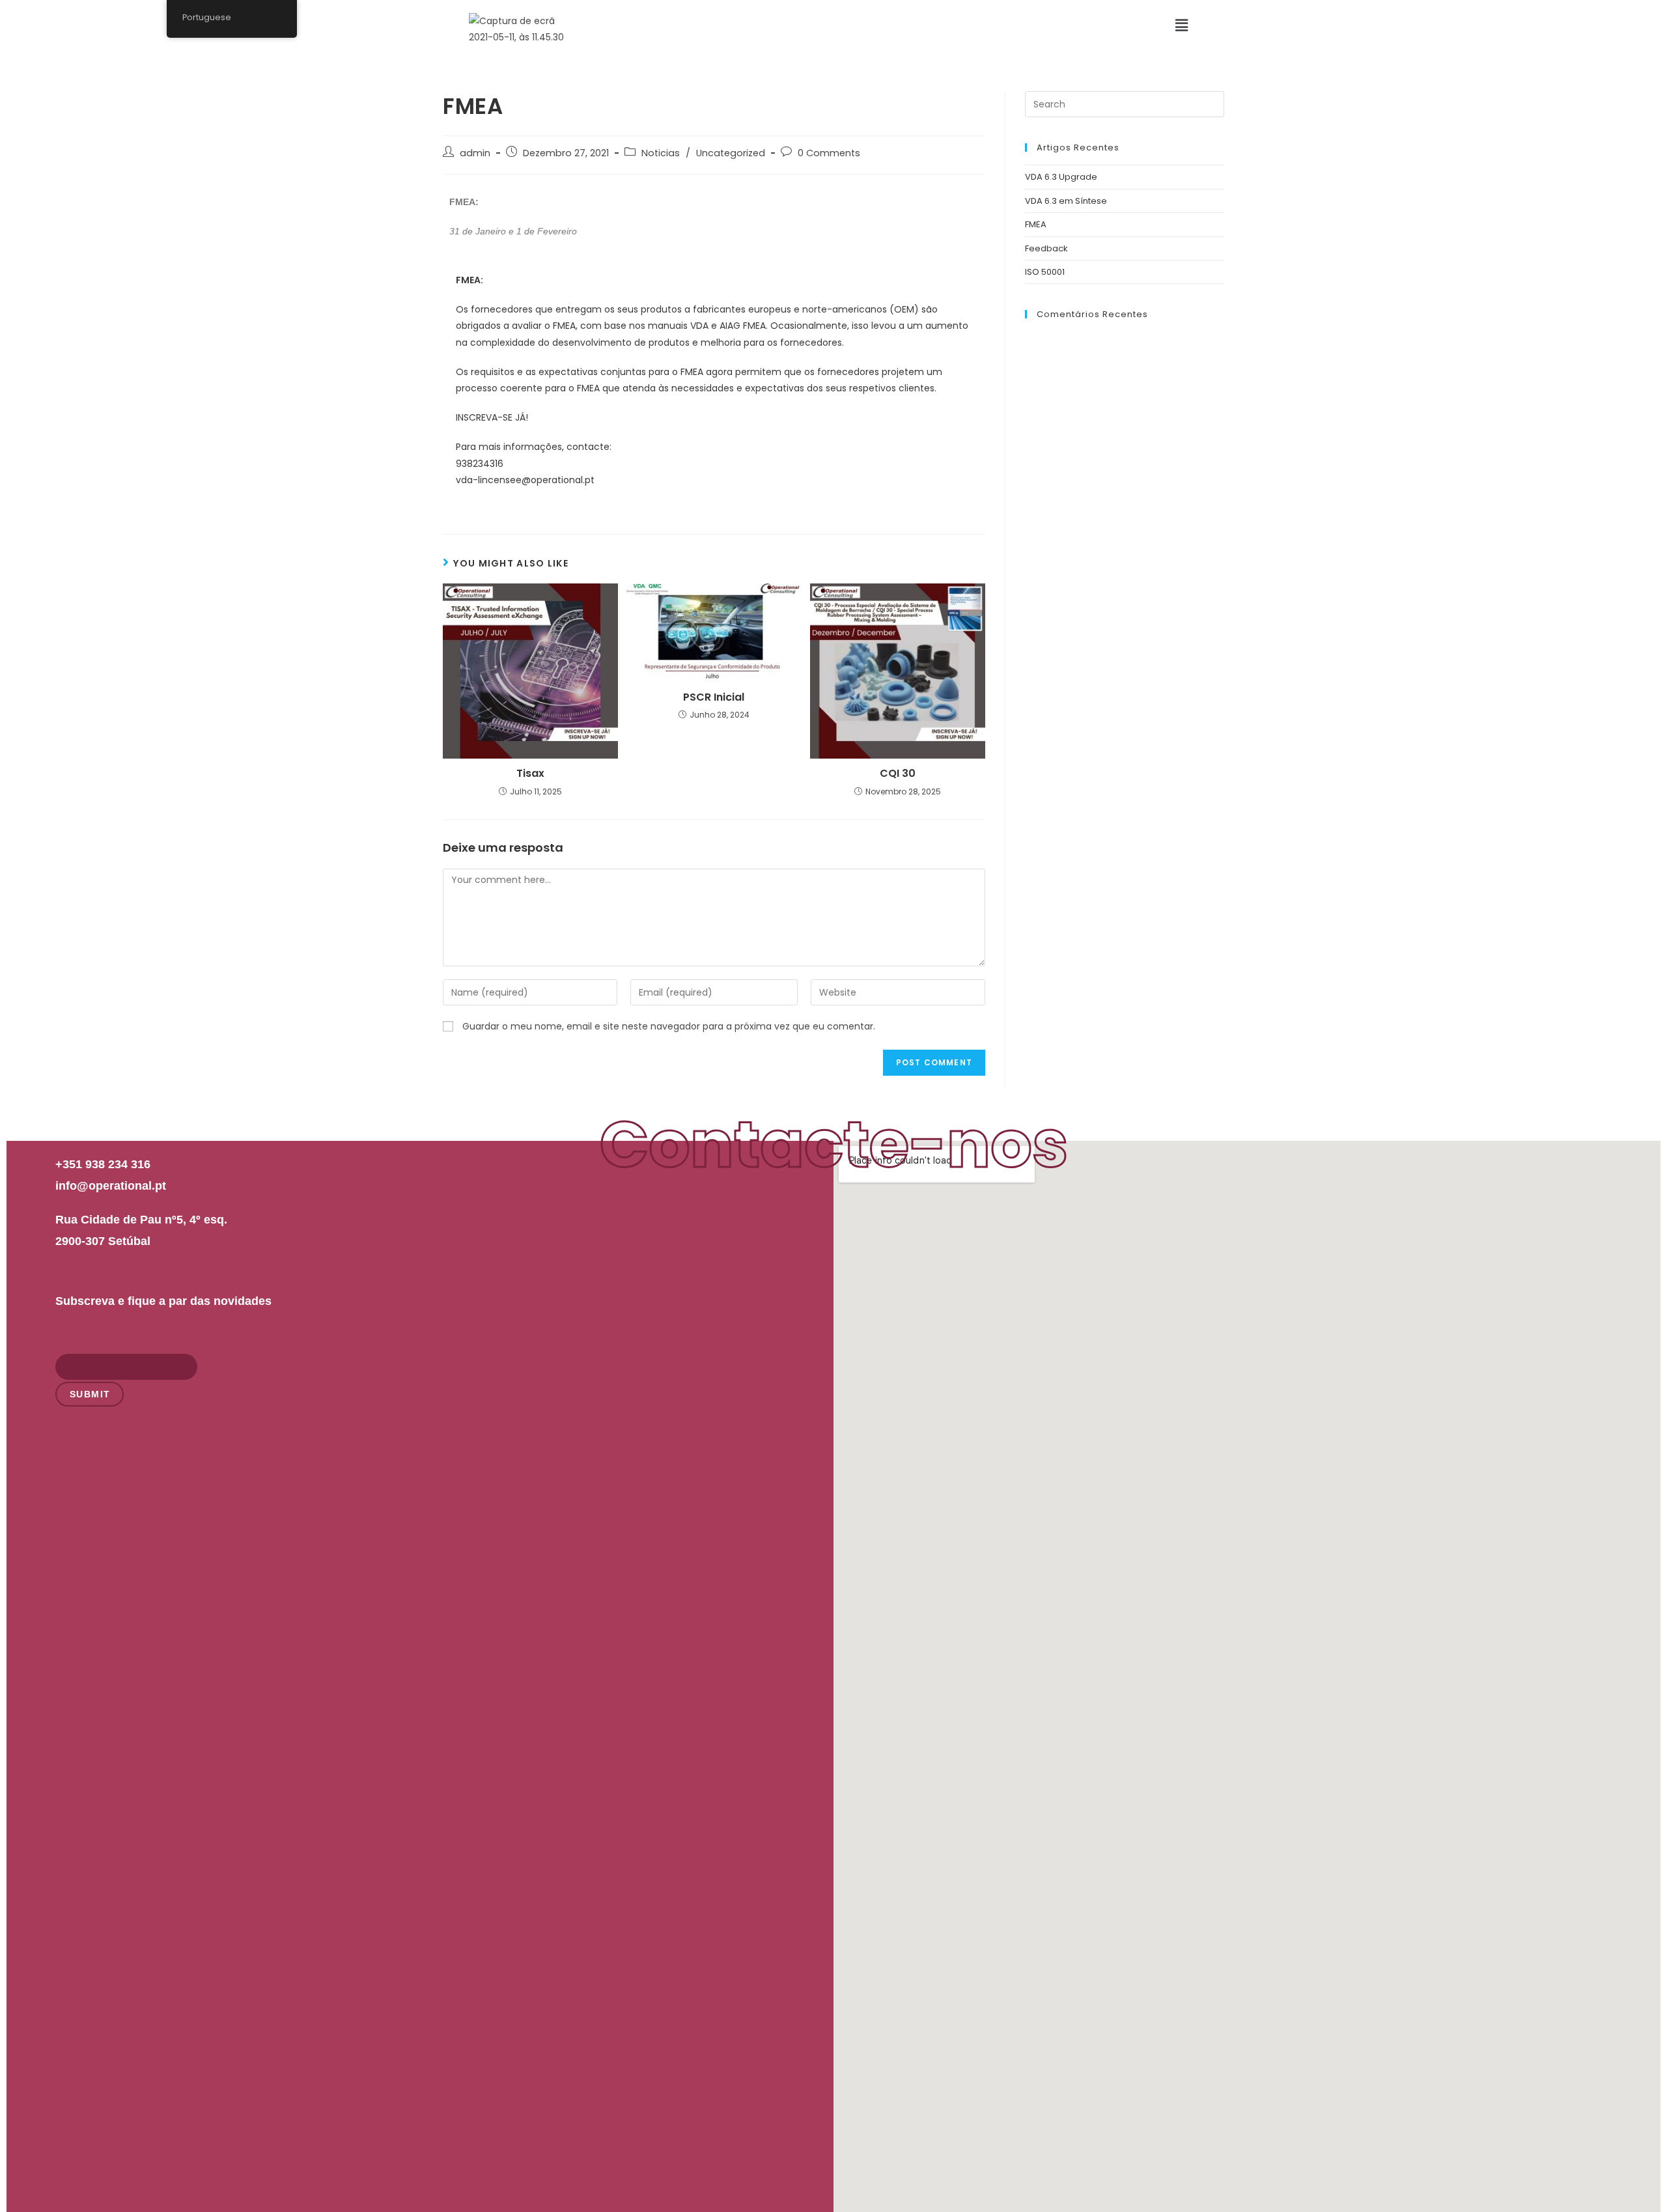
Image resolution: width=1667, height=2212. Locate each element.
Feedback (1046, 248)
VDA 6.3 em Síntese (1066, 201)
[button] (1182, 25)
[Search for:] (1125, 104)
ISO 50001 (1045, 272)
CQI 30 (898, 774)
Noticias (661, 153)
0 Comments (829, 153)
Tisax (530, 774)
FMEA (1036, 224)
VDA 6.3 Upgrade (1061, 177)
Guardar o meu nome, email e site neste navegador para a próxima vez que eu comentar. (669, 1026)
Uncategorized (731, 153)
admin (475, 153)
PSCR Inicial (714, 697)
